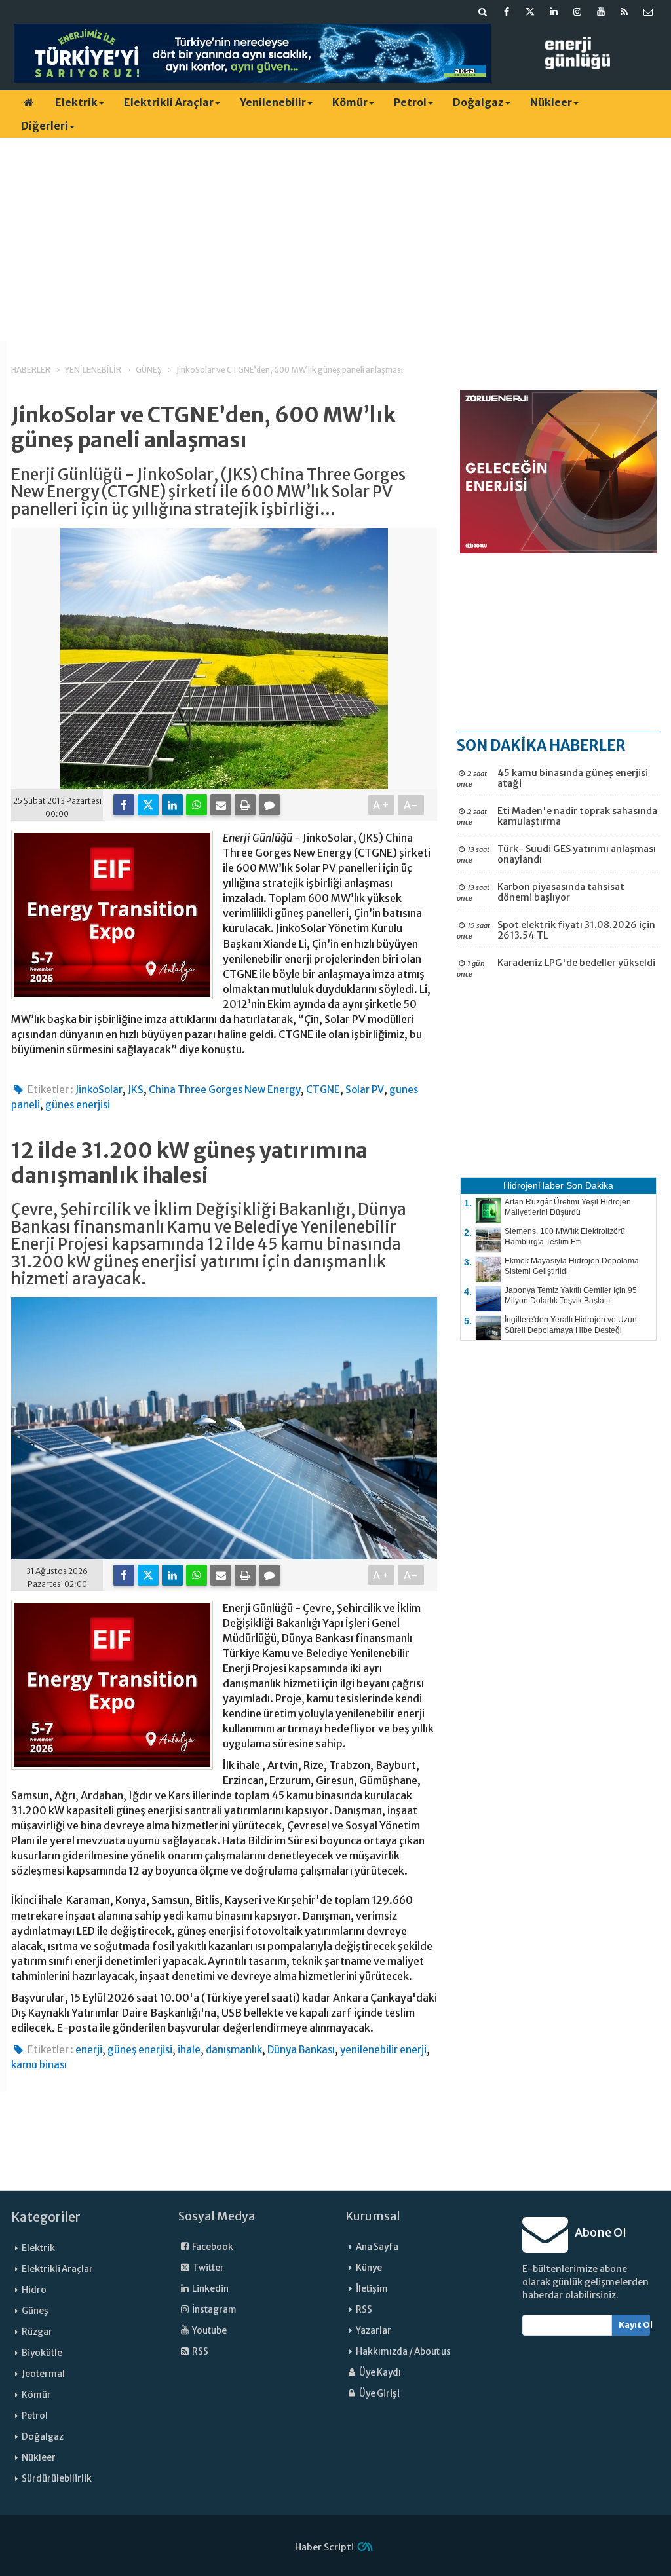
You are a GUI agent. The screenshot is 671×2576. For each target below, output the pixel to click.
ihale (189, 2050)
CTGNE (323, 1090)
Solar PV (365, 1090)
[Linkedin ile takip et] (554, 12)
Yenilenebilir (273, 102)
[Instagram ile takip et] (577, 12)
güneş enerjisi (140, 2050)
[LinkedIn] (172, 805)
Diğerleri (45, 126)
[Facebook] (124, 805)
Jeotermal (43, 2374)
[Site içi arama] (483, 12)
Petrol (410, 102)
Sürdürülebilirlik (57, 2479)
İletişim (372, 2289)
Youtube (209, 2331)
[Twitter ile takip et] (530, 12)
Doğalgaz (478, 102)
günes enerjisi (78, 1105)
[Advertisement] (335, 239)
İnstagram (214, 2310)
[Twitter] (148, 805)
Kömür (350, 102)
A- (411, 805)
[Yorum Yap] (269, 805)
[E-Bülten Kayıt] (648, 12)
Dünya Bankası (301, 2050)
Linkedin (210, 2289)
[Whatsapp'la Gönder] (197, 805)
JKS (136, 1090)
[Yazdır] (245, 805)
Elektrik (76, 102)
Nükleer (551, 102)
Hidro (34, 2290)
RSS (200, 2352)
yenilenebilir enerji (383, 2050)
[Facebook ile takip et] (507, 12)
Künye (369, 2268)
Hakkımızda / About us (403, 2352)
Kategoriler (46, 2217)
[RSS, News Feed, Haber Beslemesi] (624, 12)
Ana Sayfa (377, 2247)
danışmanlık (234, 2050)
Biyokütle (42, 2353)
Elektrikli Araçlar (169, 102)
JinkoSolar (99, 1090)
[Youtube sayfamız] (601, 12)
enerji (89, 2050)
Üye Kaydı (379, 2373)
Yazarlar (374, 2331)
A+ (382, 805)
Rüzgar (37, 2332)
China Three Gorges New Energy (225, 1090)
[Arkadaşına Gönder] (221, 805)
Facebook (212, 2247)
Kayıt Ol (635, 2325)
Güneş (35, 2311)
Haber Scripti (324, 2547)
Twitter (207, 2268)
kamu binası (39, 2065)
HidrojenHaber (533, 1185)
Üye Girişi (379, 2394)
